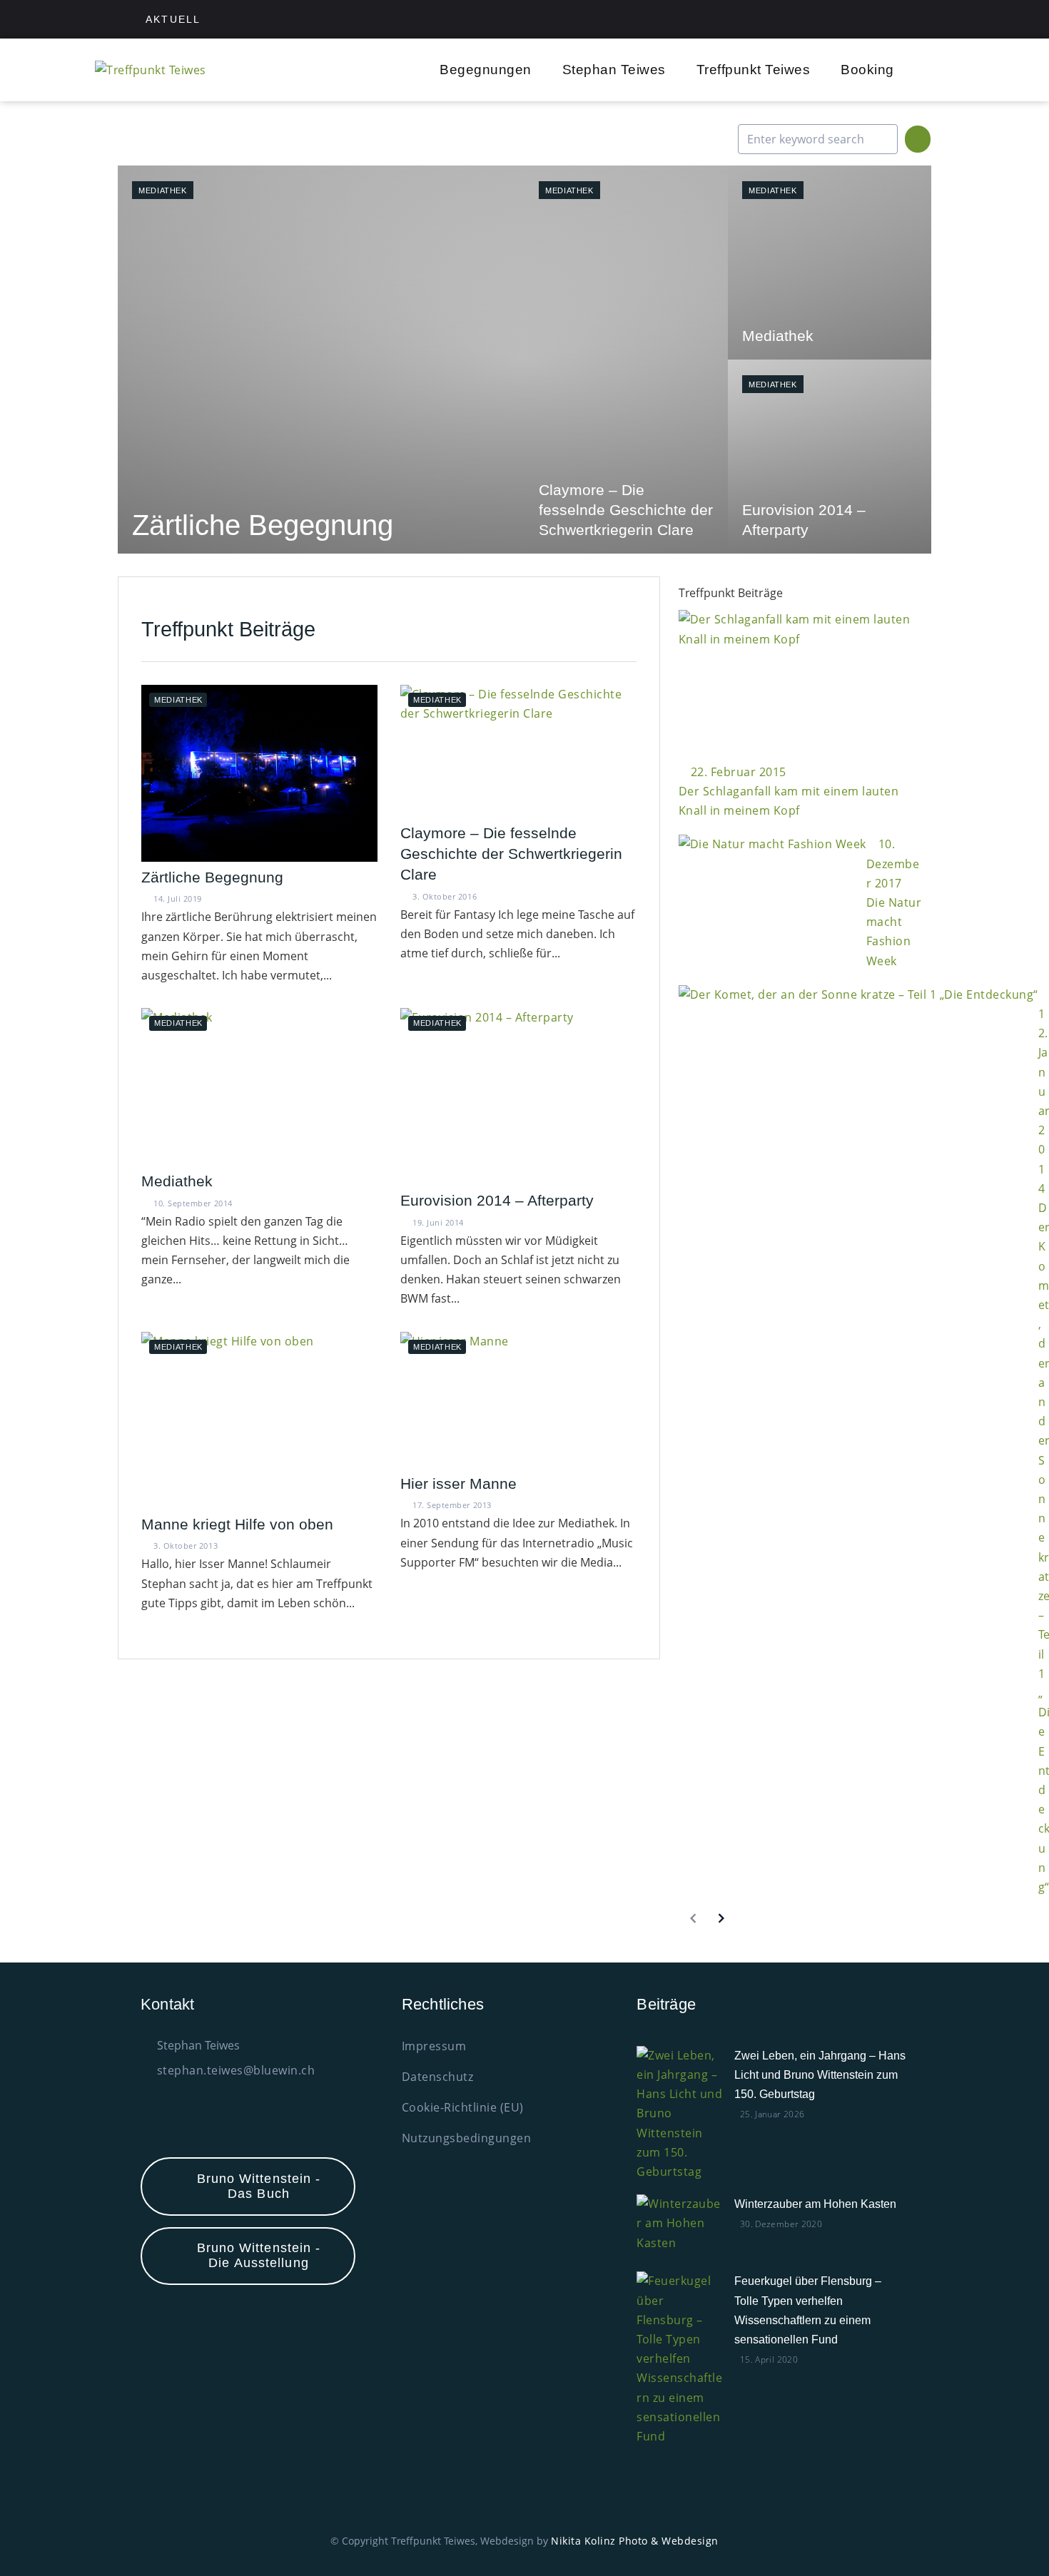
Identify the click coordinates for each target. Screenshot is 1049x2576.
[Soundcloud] (921, 19)
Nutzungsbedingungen (467, 2138)
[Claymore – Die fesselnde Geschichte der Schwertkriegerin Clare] (626, 360)
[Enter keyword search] (818, 139)
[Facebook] (168, 2119)
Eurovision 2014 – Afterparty (497, 1200)
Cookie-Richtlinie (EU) (463, 2107)
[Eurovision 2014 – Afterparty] (830, 457)
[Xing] (889, 19)
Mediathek (163, 190)
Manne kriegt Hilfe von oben (237, 1524)
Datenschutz (438, 2077)
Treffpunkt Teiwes (754, 70)
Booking (867, 70)
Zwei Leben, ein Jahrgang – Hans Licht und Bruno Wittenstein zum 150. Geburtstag (820, 2075)
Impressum (434, 2046)
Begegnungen (486, 70)
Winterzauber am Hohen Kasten (815, 2204)
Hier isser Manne (458, 1483)
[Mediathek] (830, 263)
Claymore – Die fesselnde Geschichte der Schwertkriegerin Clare (511, 854)
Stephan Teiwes (614, 70)
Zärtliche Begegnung (212, 877)
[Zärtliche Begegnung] (321, 360)
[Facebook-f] (857, 19)
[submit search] (918, 139)
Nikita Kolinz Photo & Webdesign (635, 2541)
